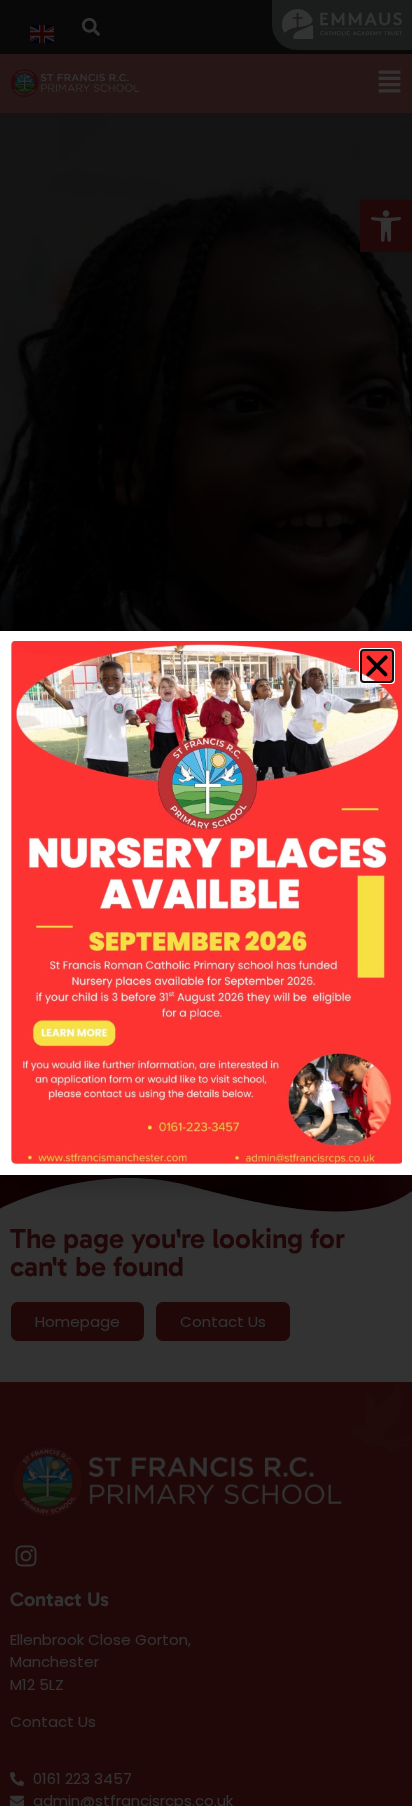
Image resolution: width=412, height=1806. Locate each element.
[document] (206, 903)
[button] (377, 666)
